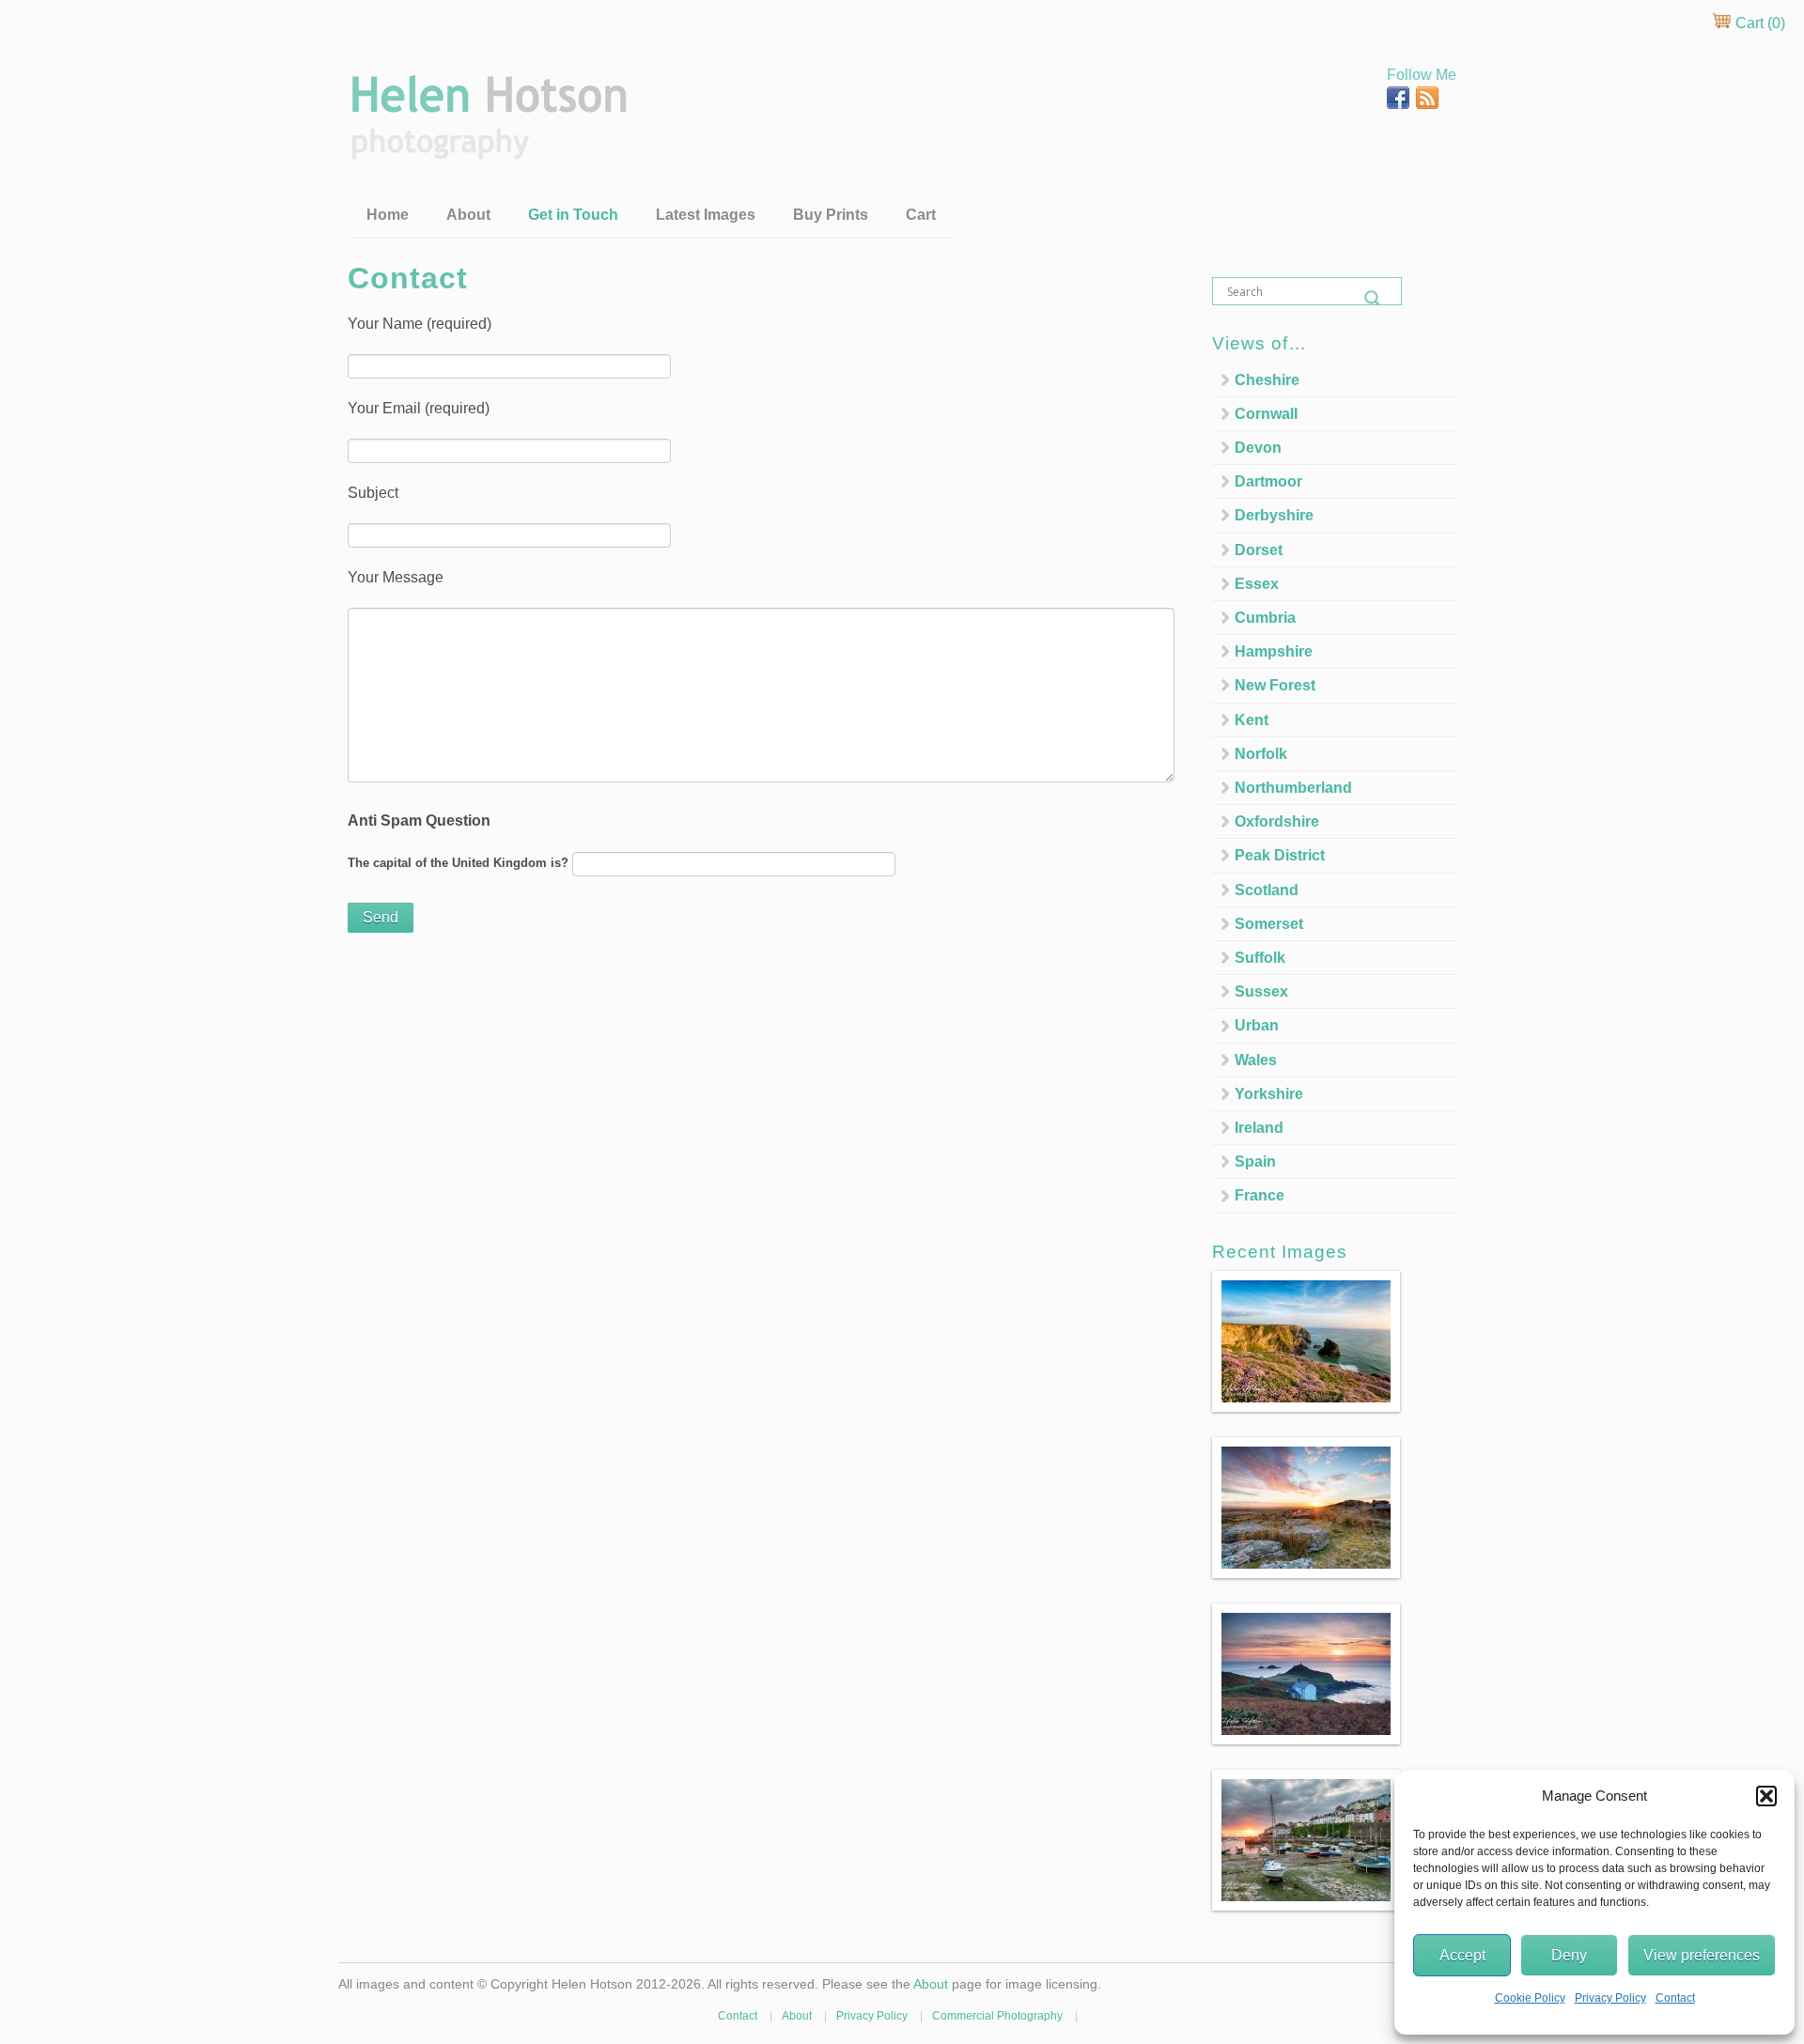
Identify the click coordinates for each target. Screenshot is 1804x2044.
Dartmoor (1268, 481)
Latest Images (706, 215)
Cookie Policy (1530, 1998)
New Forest (1275, 685)
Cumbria (1265, 618)
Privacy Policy (1610, 1998)
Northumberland (1293, 788)
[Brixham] (1306, 1843)
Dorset (1259, 550)
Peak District (1280, 855)
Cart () (1758, 23)
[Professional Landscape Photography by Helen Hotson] (487, 146)
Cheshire (1267, 380)
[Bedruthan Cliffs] (1306, 1345)
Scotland (1267, 890)
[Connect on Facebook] (1400, 104)
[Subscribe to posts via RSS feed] (1427, 104)
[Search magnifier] (1373, 299)
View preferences (1702, 1955)
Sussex (1261, 991)
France (1260, 1195)
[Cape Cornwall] (1306, 1677)
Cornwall (1266, 414)
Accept (1462, 1955)
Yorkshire (1269, 1094)
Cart (921, 215)
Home (388, 215)
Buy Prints (831, 215)
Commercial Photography (997, 2016)
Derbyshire (1274, 515)
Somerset (1269, 924)
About (468, 215)
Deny (1569, 1955)
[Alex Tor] (1306, 1511)
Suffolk (1260, 958)
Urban (1257, 1025)
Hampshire (1274, 651)
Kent (1252, 720)
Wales (1256, 1060)
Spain (1255, 1161)
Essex (1257, 584)
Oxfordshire (1277, 821)
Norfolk (1261, 754)
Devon (1258, 448)
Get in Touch (573, 215)
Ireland (1259, 1128)
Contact (1675, 1998)
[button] (1766, 1796)
